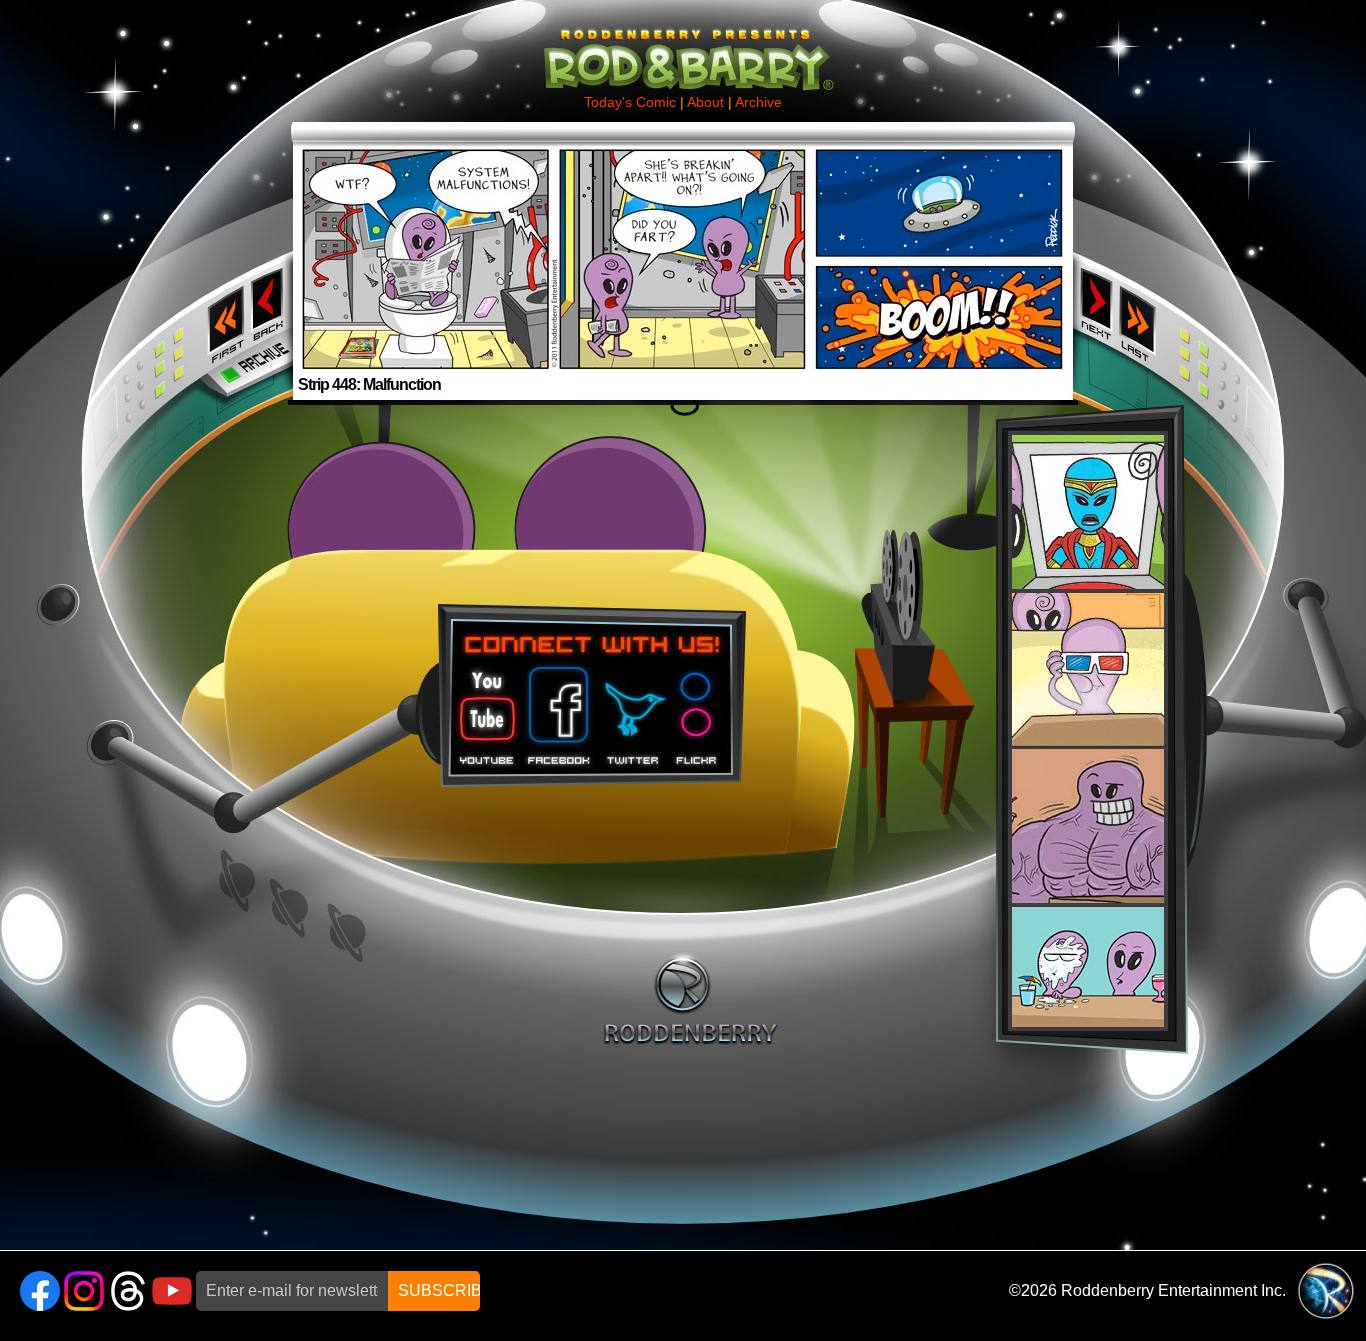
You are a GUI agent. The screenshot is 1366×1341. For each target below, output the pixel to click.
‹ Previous (269, 303)
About (705, 102)
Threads (128, 1291)
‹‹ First (222, 318)
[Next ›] (1096, 245)
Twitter (632, 709)
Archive (758, 102)
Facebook (556, 709)
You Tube (485, 709)
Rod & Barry (683, 46)
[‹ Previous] (269, 245)
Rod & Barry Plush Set (1088, 731)
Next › (1096, 303)
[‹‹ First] (222, 250)
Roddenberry (690, 999)
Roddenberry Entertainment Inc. (1173, 1290)
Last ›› (1144, 318)
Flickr (697, 709)
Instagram (84, 1291)
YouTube (172, 1291)
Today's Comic (630, 102)
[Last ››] (1144, 250)
